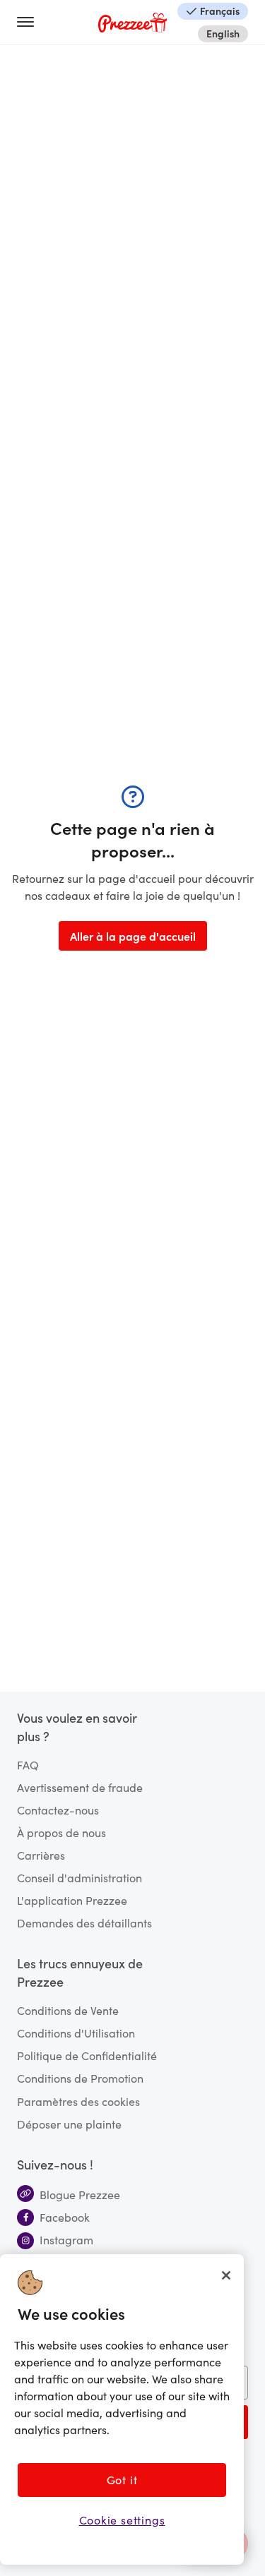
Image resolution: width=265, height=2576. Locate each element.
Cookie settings (122, 2520)
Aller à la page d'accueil (133, 936)
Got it (122, 2480)
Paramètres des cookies (78, 2101)
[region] (122, 2409)
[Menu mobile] (31, 23)
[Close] (226, 2275)
